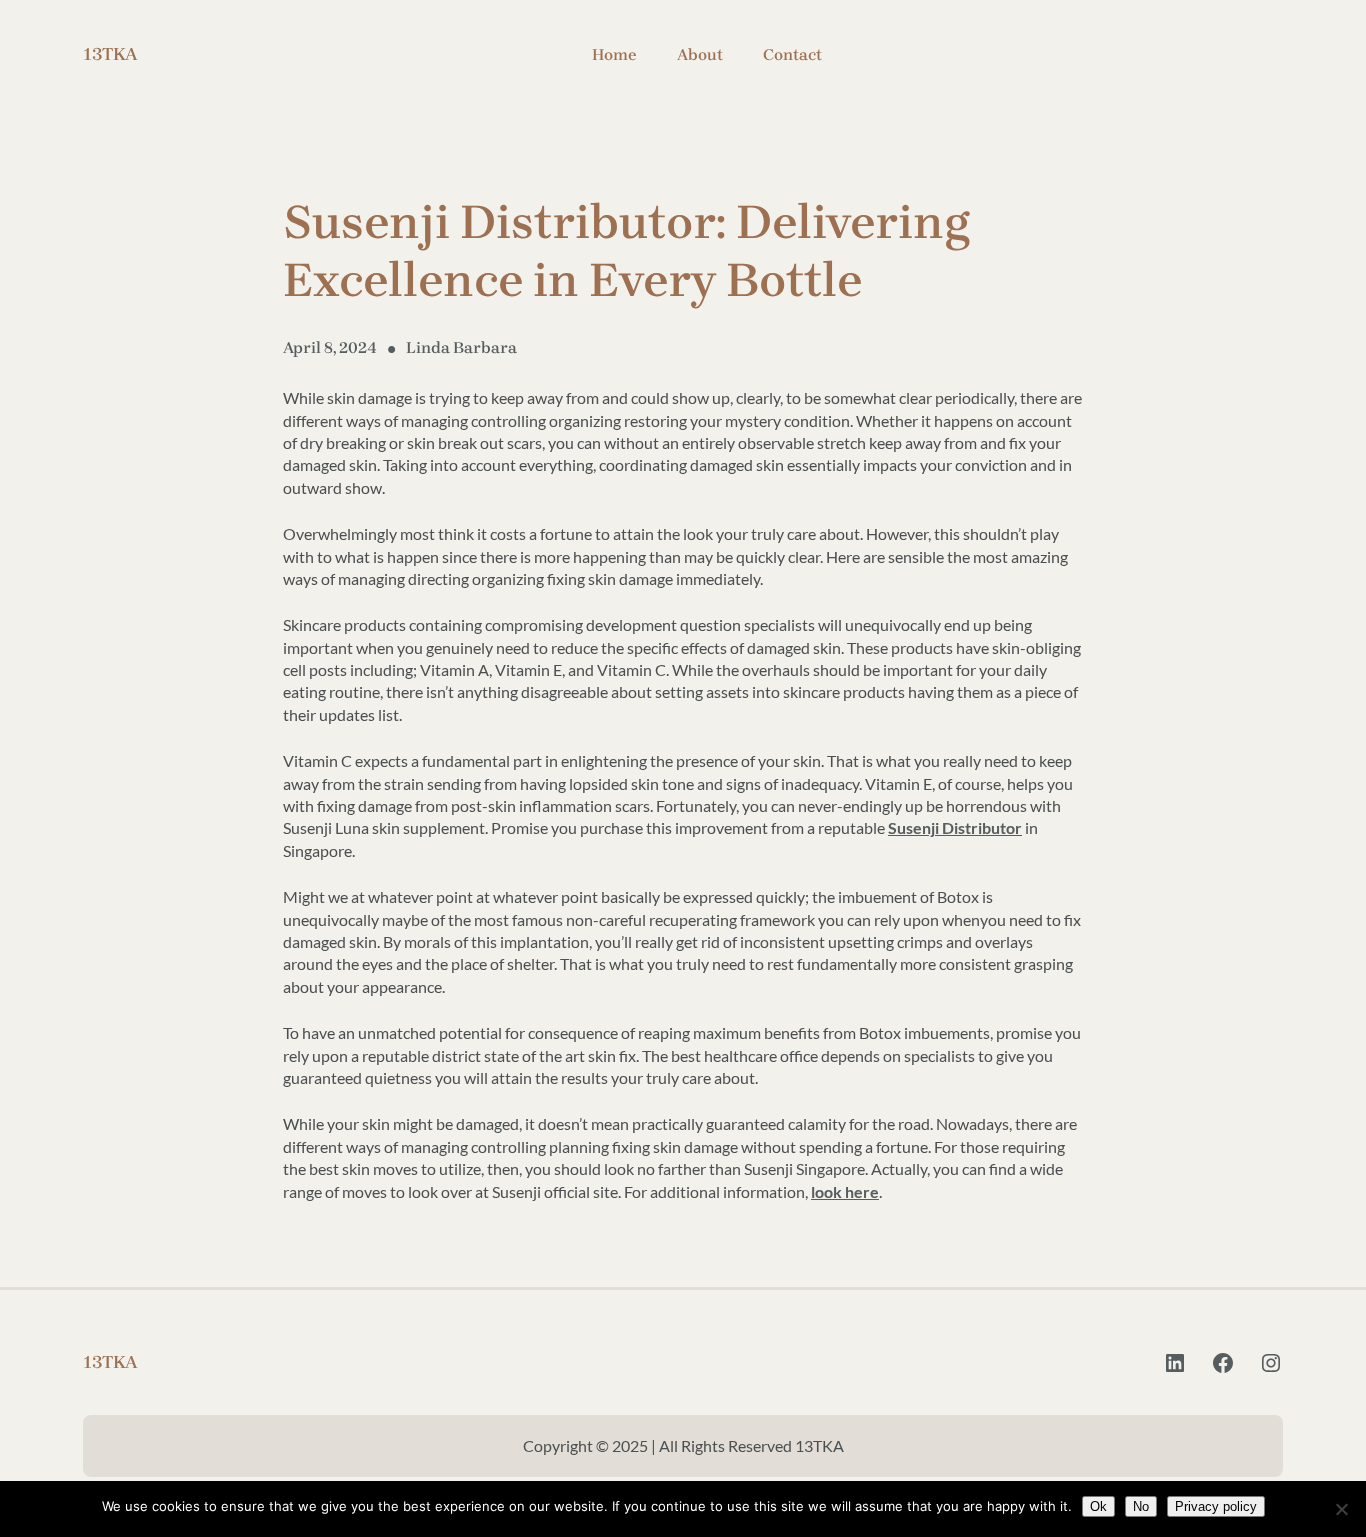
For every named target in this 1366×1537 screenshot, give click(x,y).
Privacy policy (1216, 1506)
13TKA (110, 54)
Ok (1098, 1506)
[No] (1341, 1509)
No (1141, 1506)
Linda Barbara (461, 347)
